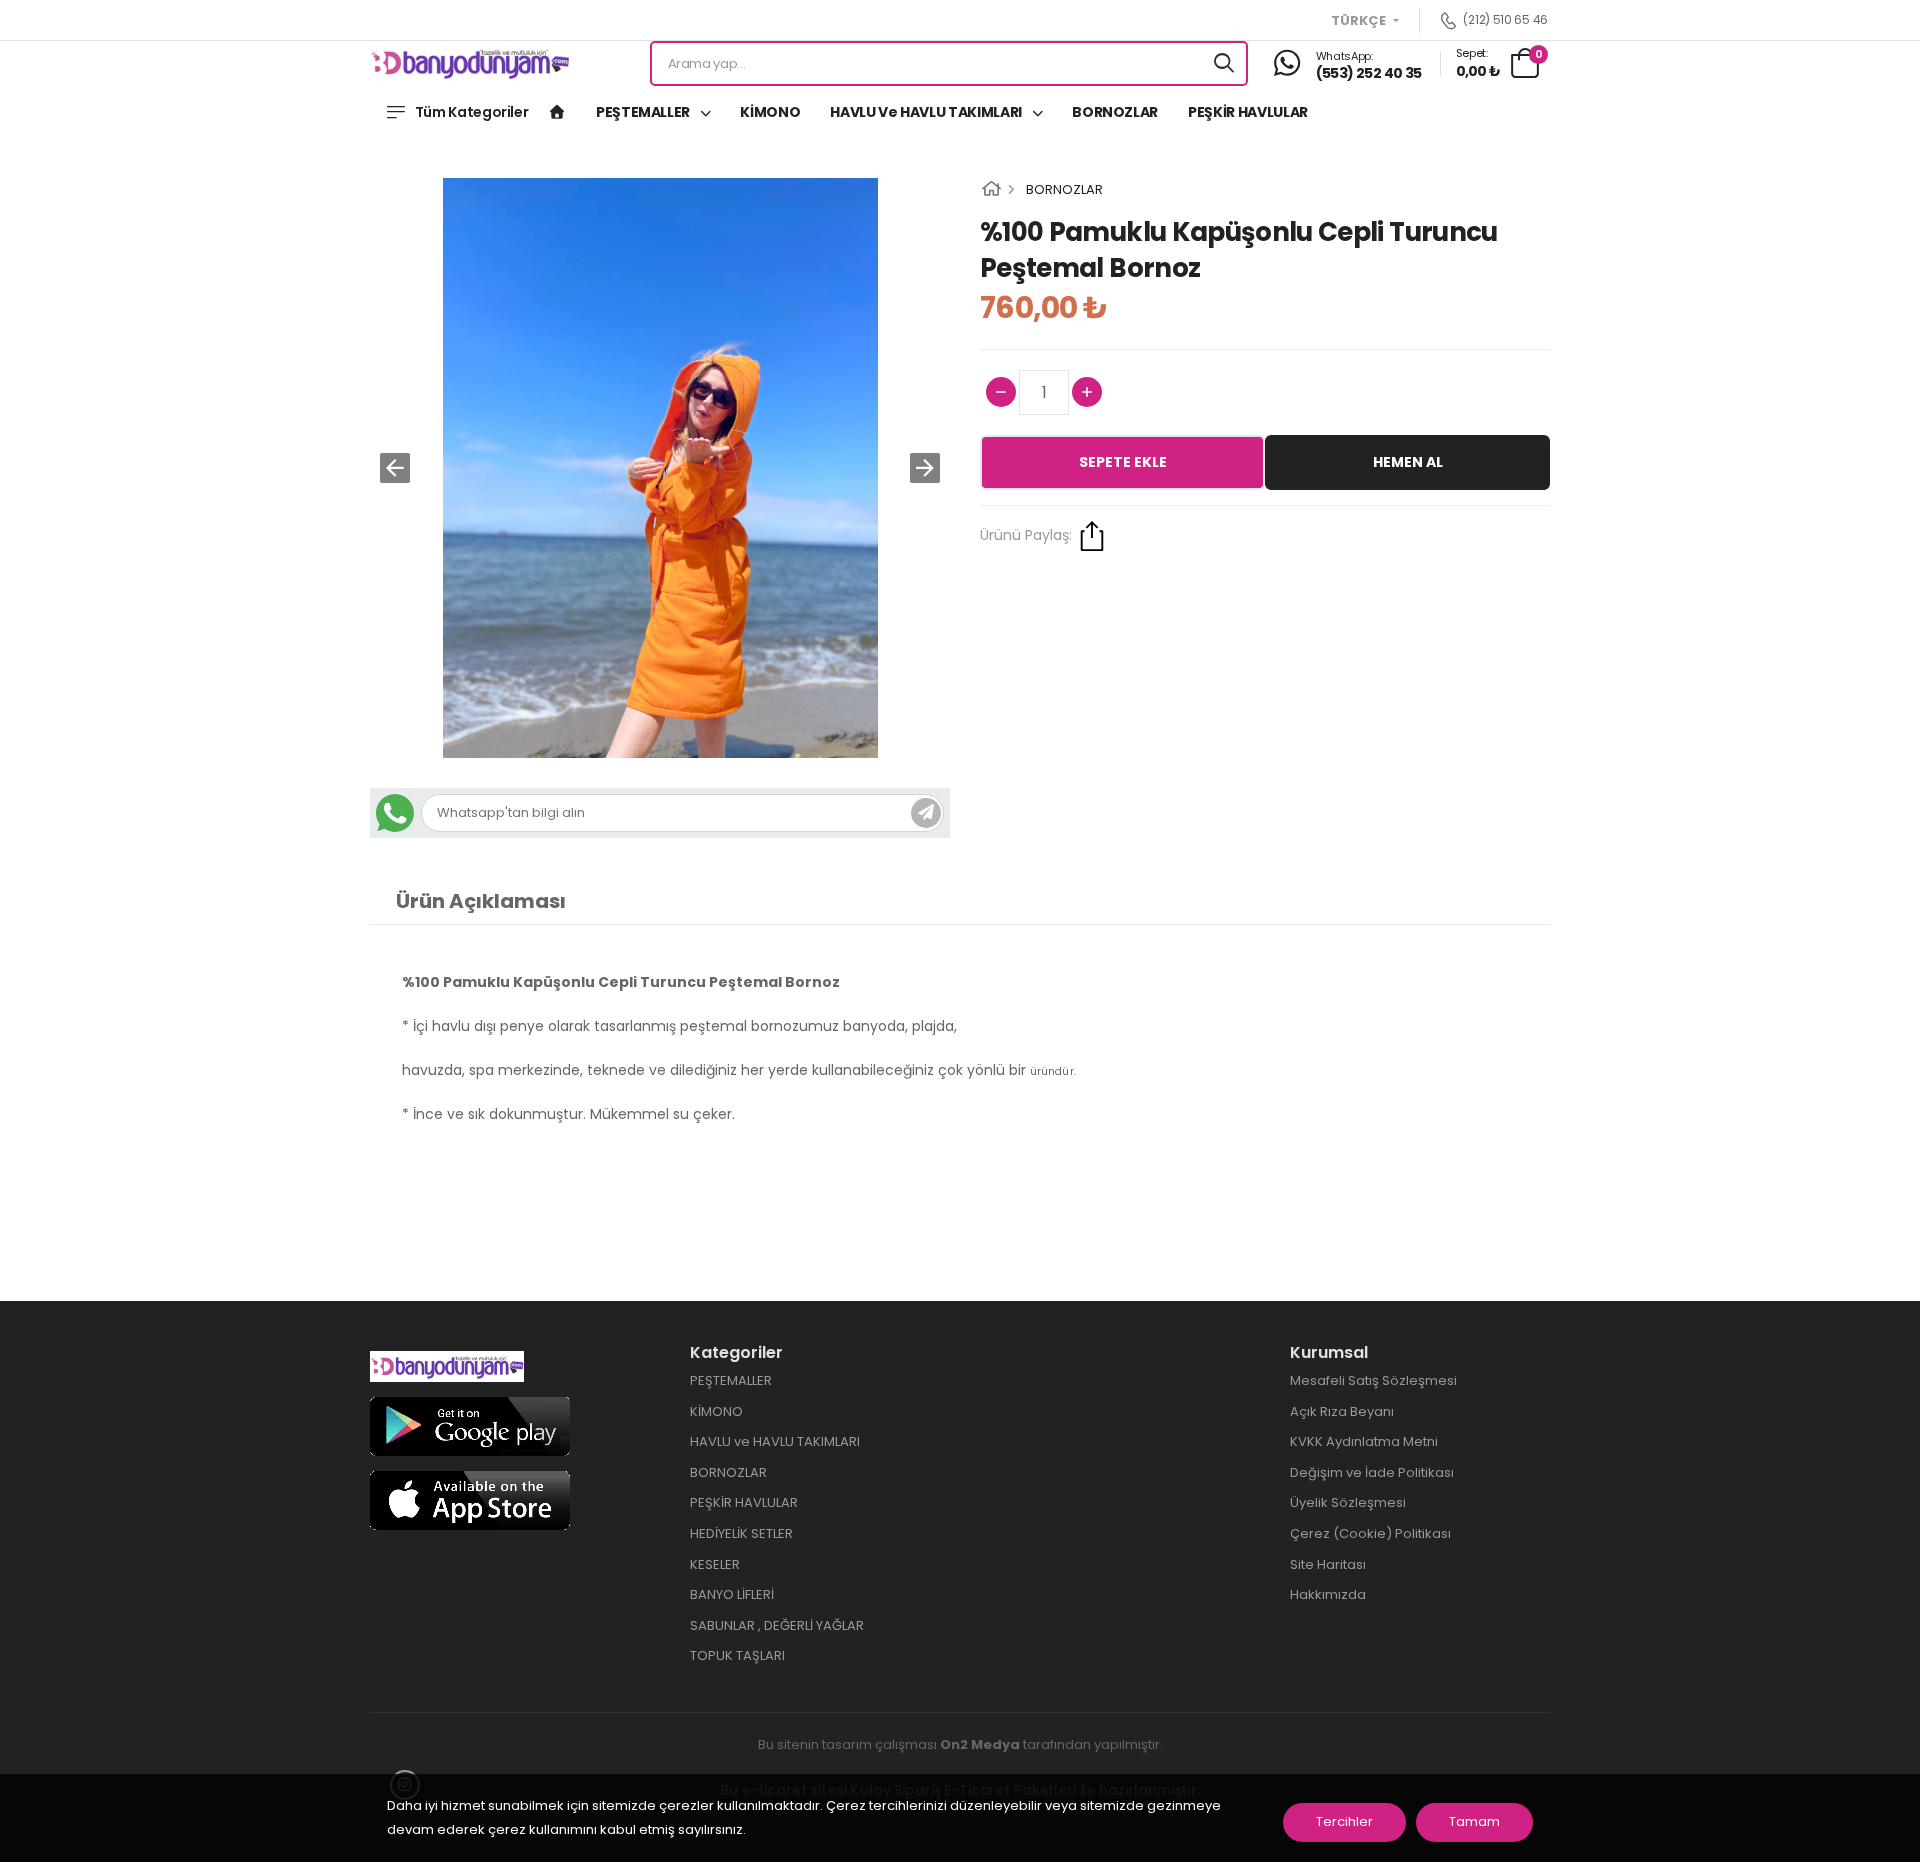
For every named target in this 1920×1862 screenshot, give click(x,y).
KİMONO (770, 112)
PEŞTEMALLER (644, 112)
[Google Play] (470, 1425)
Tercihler (1344, 1821)
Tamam (1474, 1821)
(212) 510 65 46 (1505, 20)
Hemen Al (1408, 462)
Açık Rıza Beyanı (1342, 1411)
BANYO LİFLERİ (732, 1594)
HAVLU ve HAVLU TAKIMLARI (927, 112)
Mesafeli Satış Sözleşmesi (1373, 1380)
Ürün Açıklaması (481, 901)
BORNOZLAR (1115, 112)
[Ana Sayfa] (557, 112)
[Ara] (1224, 63)
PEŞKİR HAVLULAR (1248, 112)
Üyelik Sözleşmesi (1348, 1502)
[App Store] (470, 1499)
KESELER (715, 1564)
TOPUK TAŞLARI (737, 1655)
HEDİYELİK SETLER (741, 1533)
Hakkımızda (1328, 1594)
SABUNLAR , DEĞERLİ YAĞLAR (777, 1625)
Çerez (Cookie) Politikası (1370, 1533)
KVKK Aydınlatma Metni (1364, 1441)
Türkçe (1360, 21)
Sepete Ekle (1123, 462)
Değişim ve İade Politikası (1372, 1472)
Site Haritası (1328, 1564)
